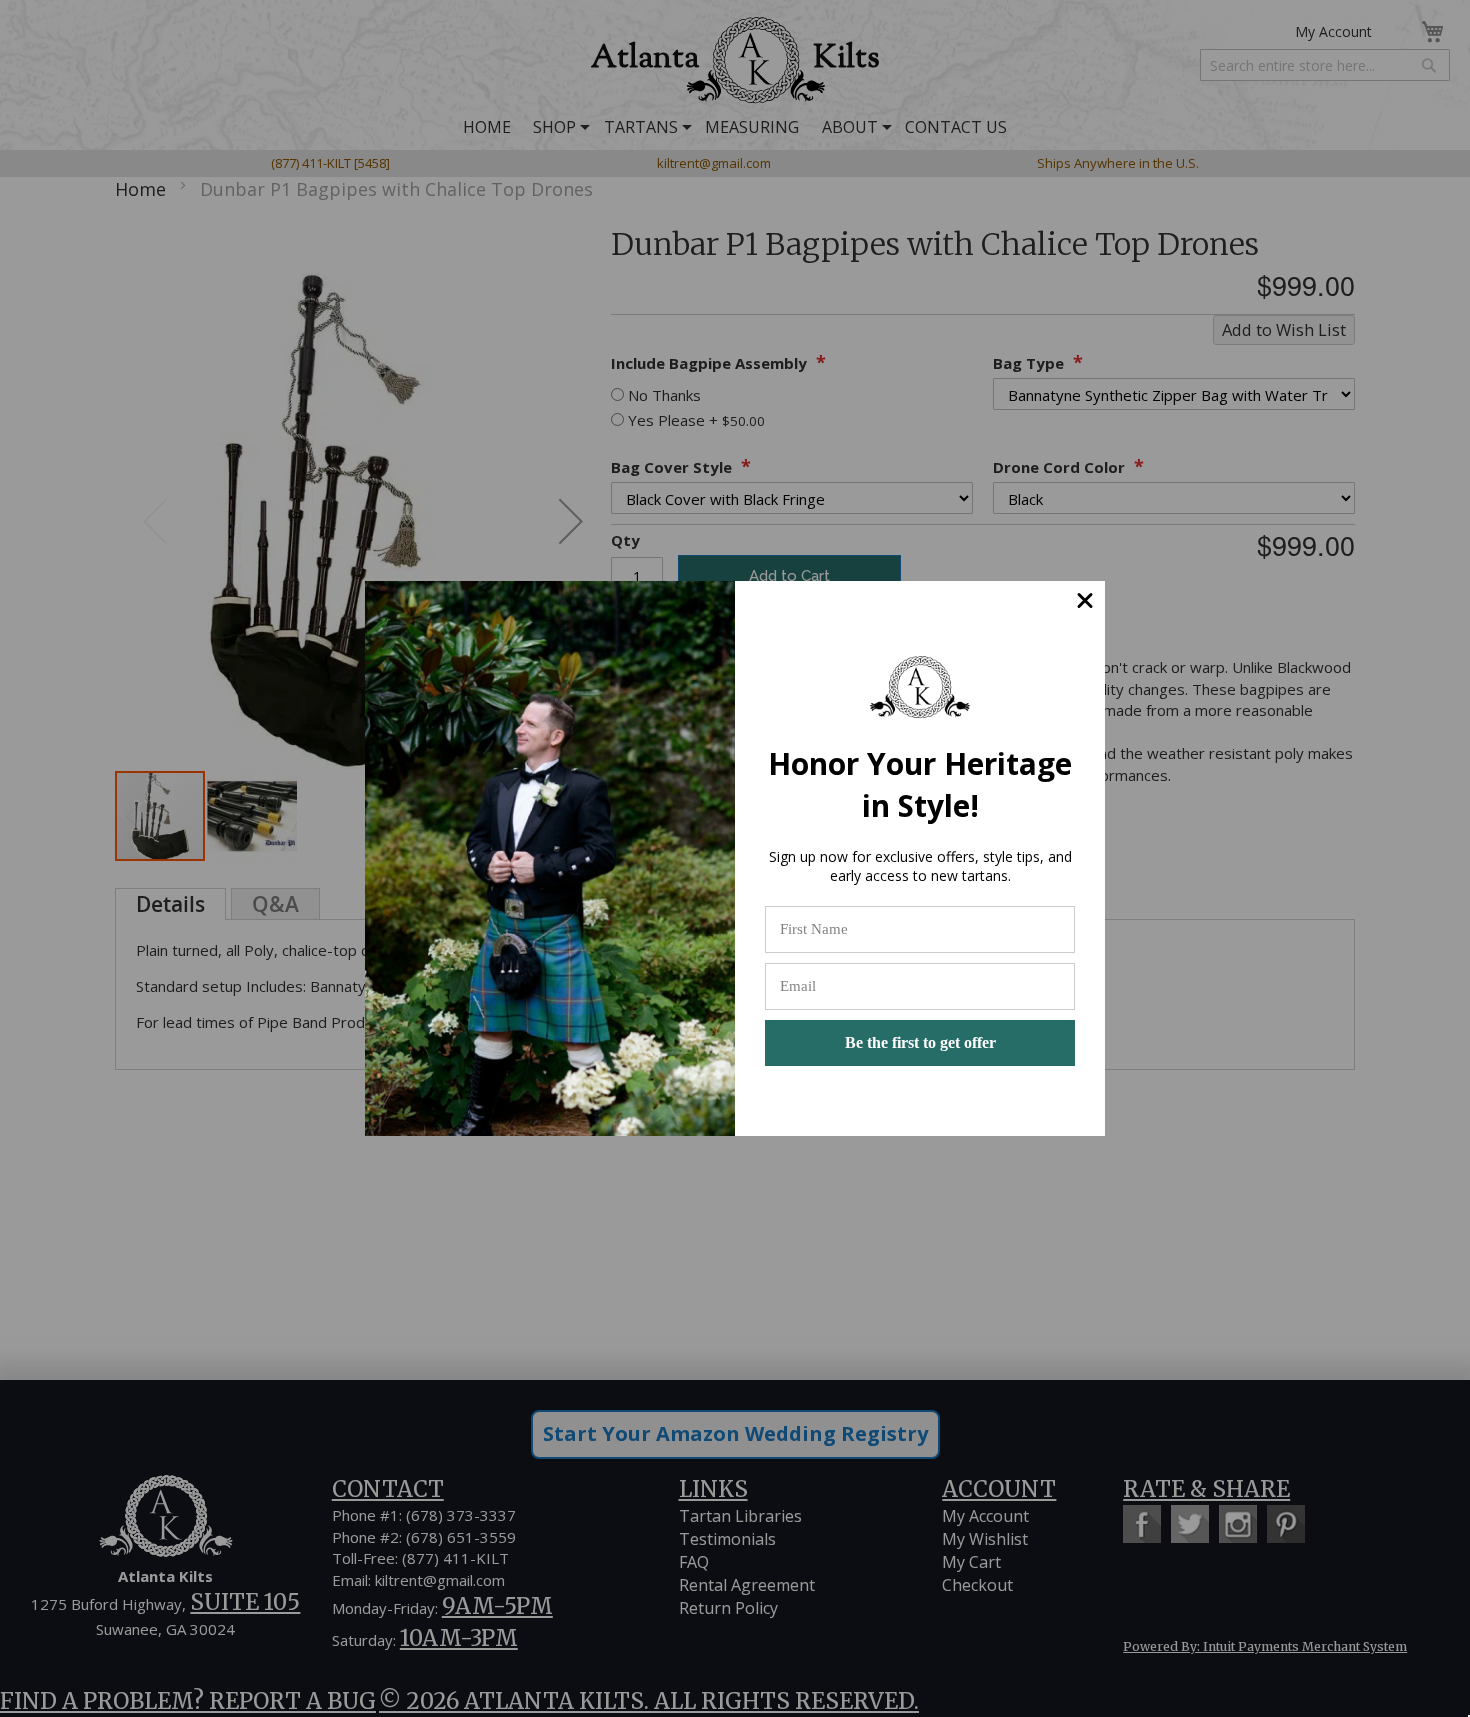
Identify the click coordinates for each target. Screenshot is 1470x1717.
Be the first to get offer (920, 1042)
